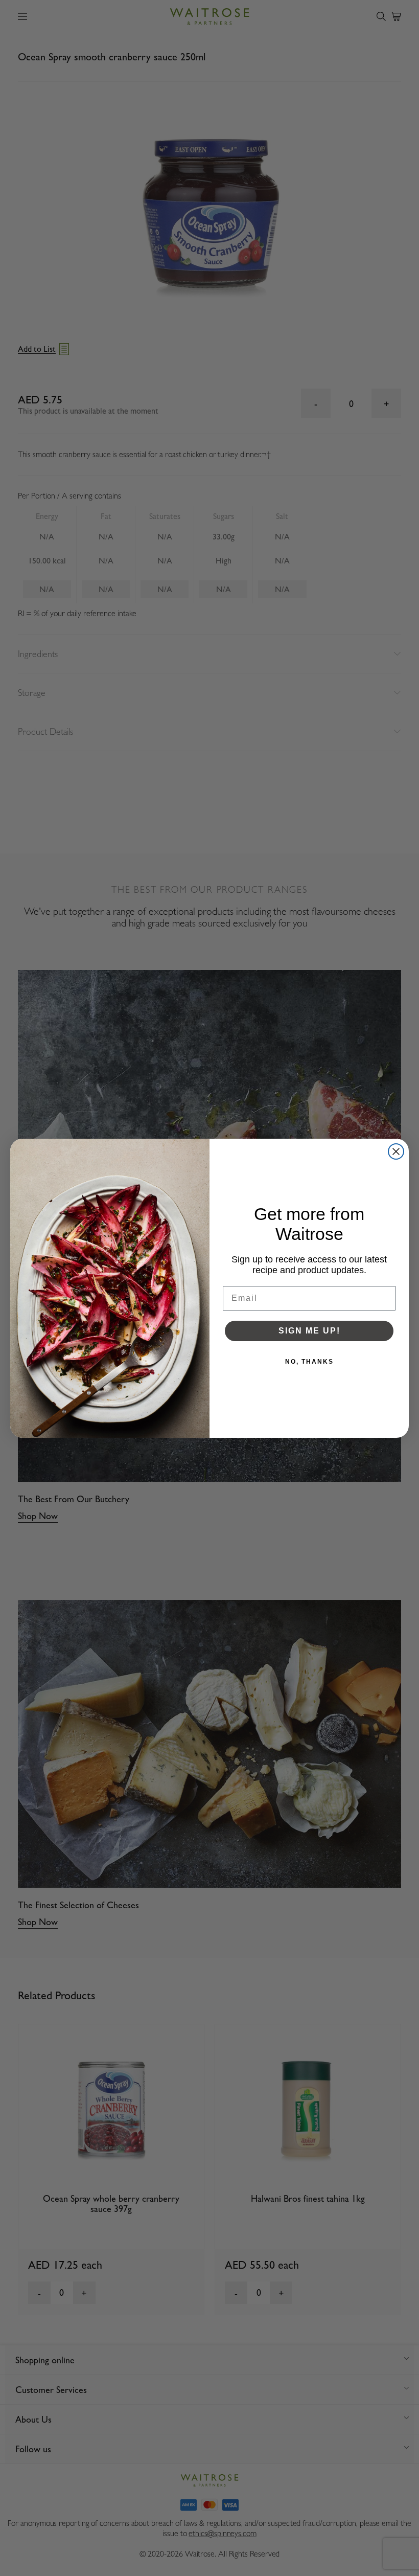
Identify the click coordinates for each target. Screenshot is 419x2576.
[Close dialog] (396, 1151)
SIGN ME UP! (309, 1331)
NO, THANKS (309, 1362)
